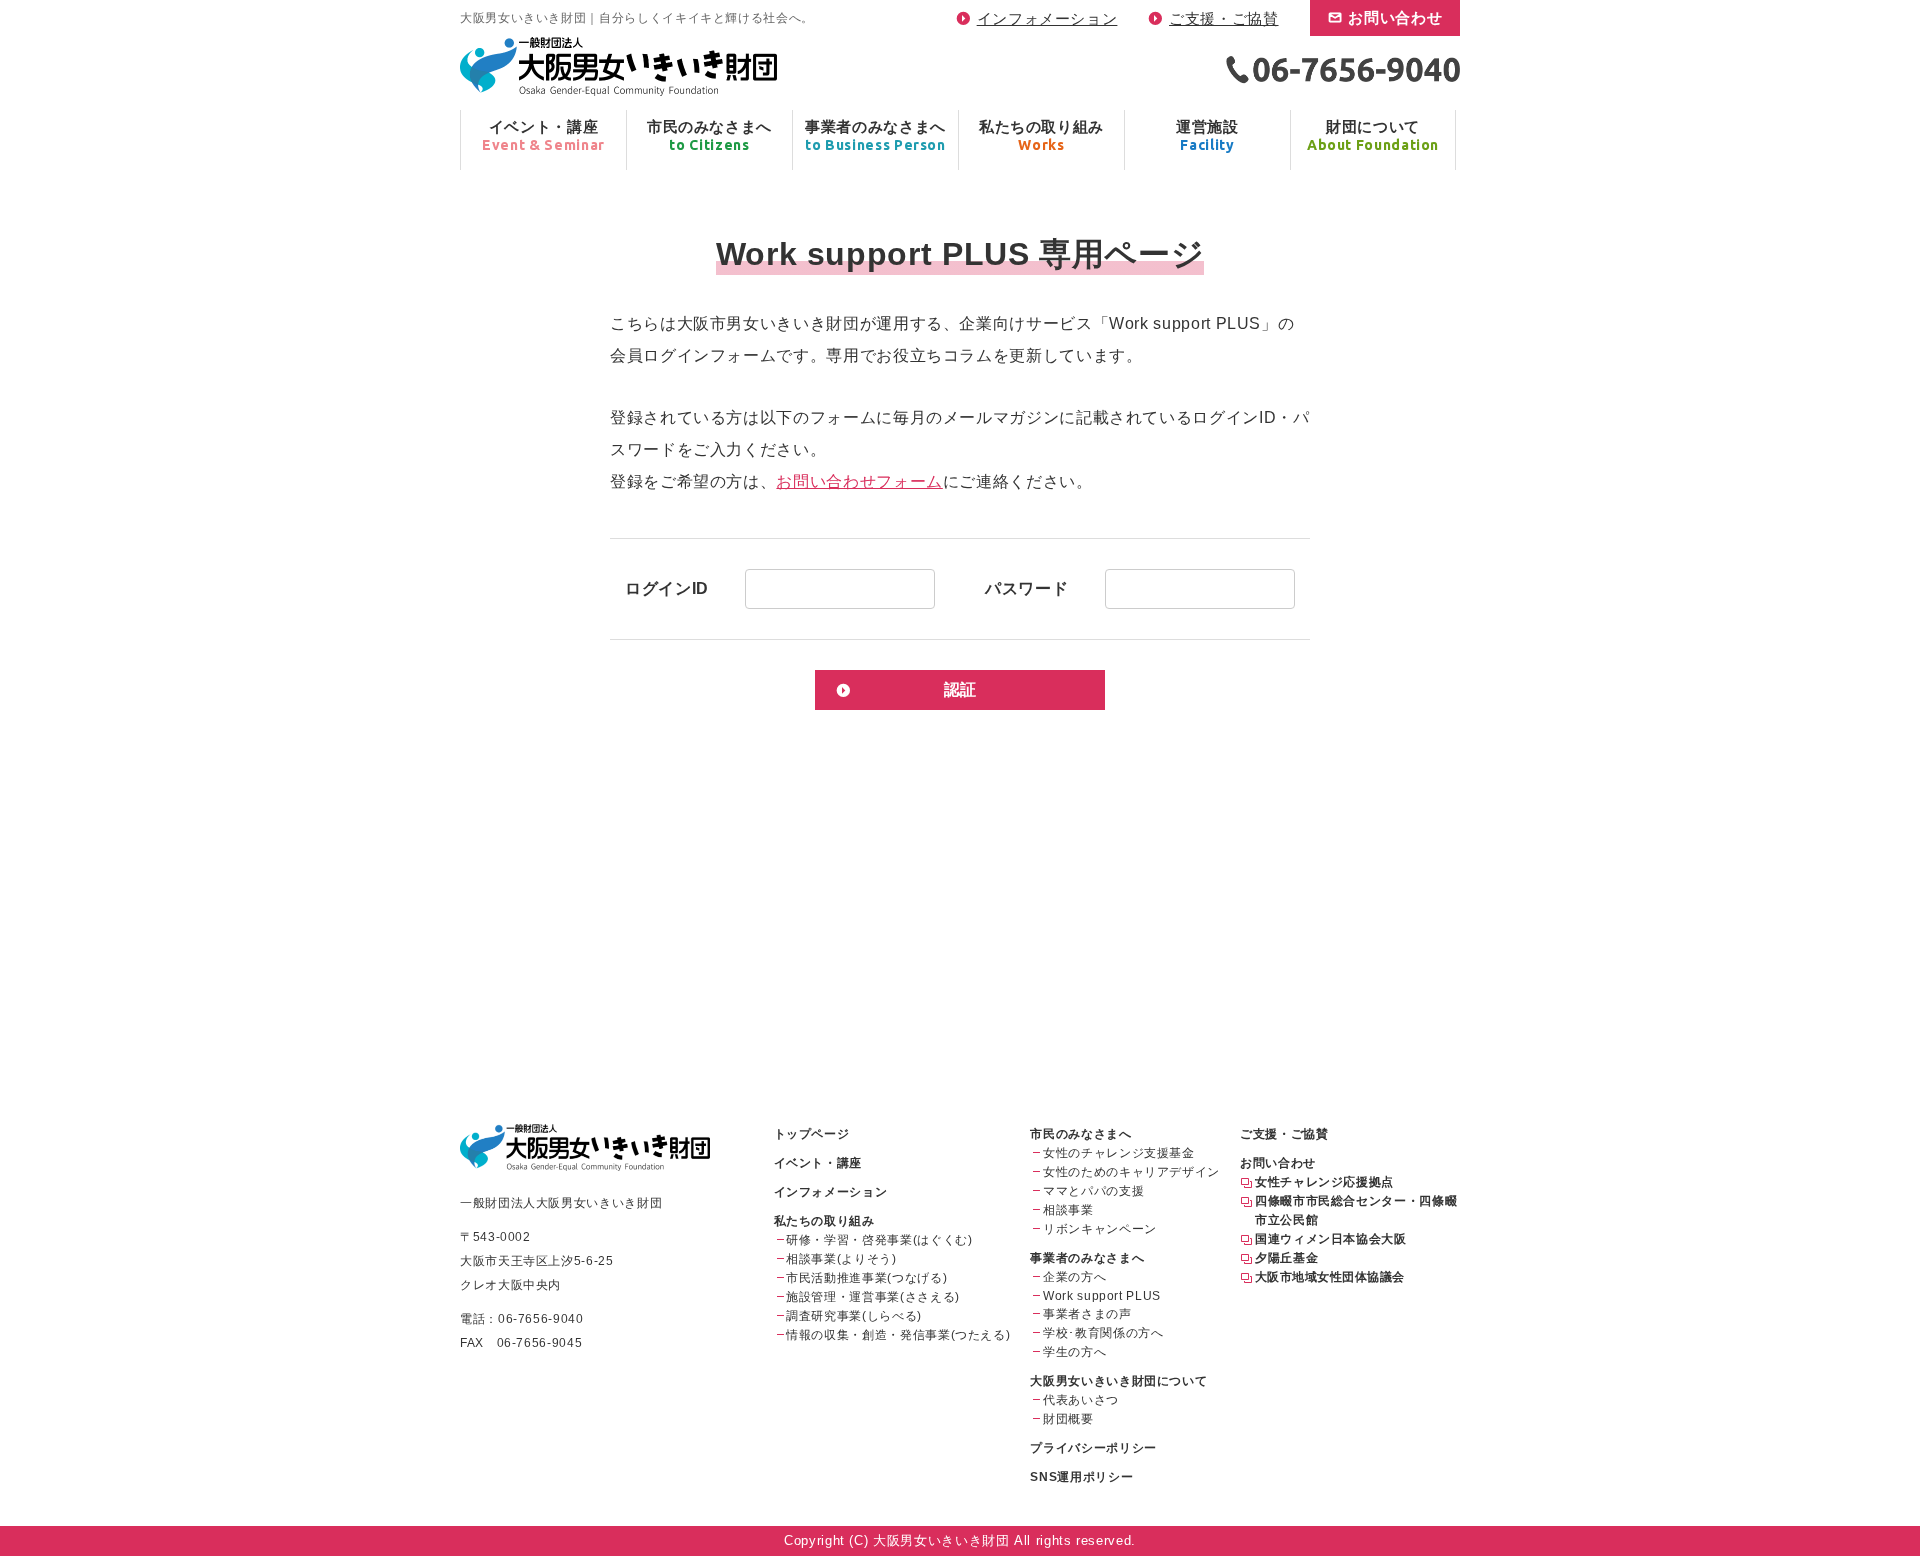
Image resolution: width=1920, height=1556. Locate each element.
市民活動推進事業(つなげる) (866, 1278)
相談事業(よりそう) (841, 1259)
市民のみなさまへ (1080, 1134)
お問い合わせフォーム (859, 481)
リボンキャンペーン (1100, 1229)
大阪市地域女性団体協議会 (1330, 1277)
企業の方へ (1074, 1277)
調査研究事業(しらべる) (854, 1316)
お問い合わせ (1395, 17)
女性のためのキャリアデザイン (1131, 1172)
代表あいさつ (1081, 1400)
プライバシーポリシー (1093, 1448)
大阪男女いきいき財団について (1118, 1381)
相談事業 (1068, 1210)
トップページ (812, 1134)
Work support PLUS (1102, 1296)
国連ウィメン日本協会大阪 (1331, 1239)
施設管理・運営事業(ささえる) (873, 1297)
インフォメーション (1047, 18)
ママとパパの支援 (1093, 1191)
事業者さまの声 (1087, 1314)
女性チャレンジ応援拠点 (1324, 1182)
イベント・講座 (818, 1163)
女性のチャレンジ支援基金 (1119, 1153)
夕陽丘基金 (1286, 1258)
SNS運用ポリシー (1081, 1477)
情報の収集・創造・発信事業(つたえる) (898, 1335)
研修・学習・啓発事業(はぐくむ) (879, 1240)
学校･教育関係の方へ (1103, 1333)
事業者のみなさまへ (1087, 1258)
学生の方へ (1074, 1352)
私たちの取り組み (824, 1221)
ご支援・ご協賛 (1223, 18)
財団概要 (1068, 1419)
